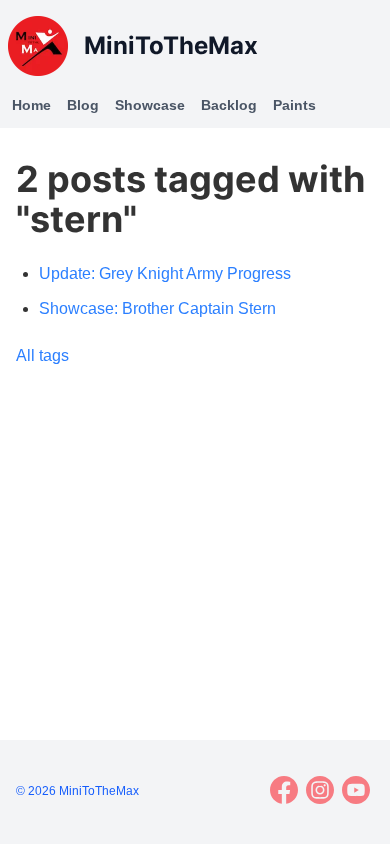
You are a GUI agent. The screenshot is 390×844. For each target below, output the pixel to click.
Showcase (150, 105)
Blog (83, 105)
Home (31, 105)
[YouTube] (356, 790)
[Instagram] (320, 790)
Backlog (229, 105)
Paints (294, 105)
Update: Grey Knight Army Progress (165, 273)
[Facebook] (284, 790)
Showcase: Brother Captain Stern (157, 308)
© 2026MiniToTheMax (77, 791)
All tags (42, 355)
